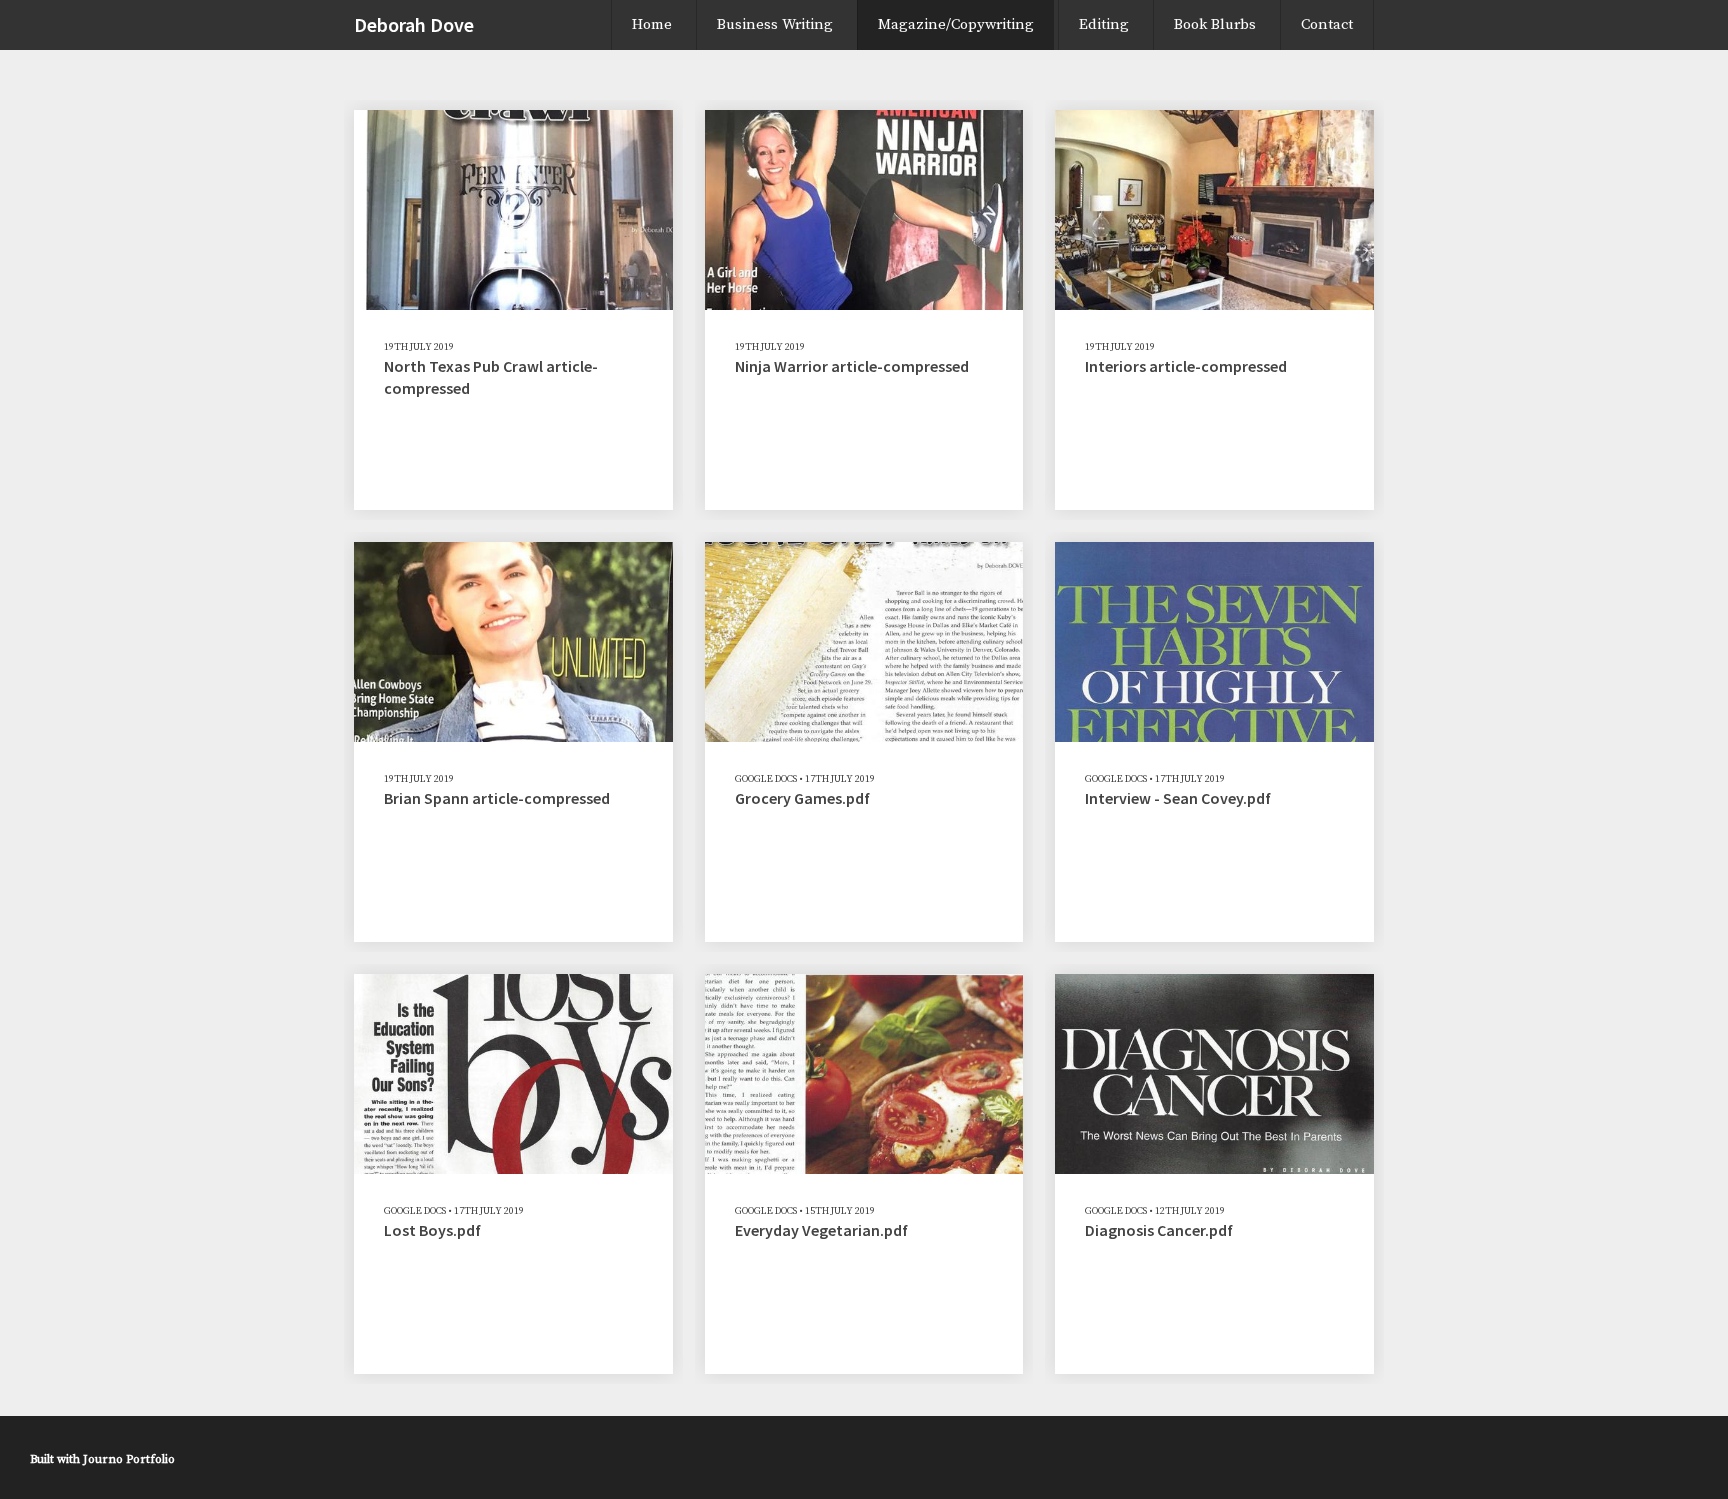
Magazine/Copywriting (956, 24)
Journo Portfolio (129, 1459)
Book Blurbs (1215, 24)
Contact (1327, 24)
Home (652, 24)
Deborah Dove (414, 24)
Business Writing (775, 24)
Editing (1104, 24)
